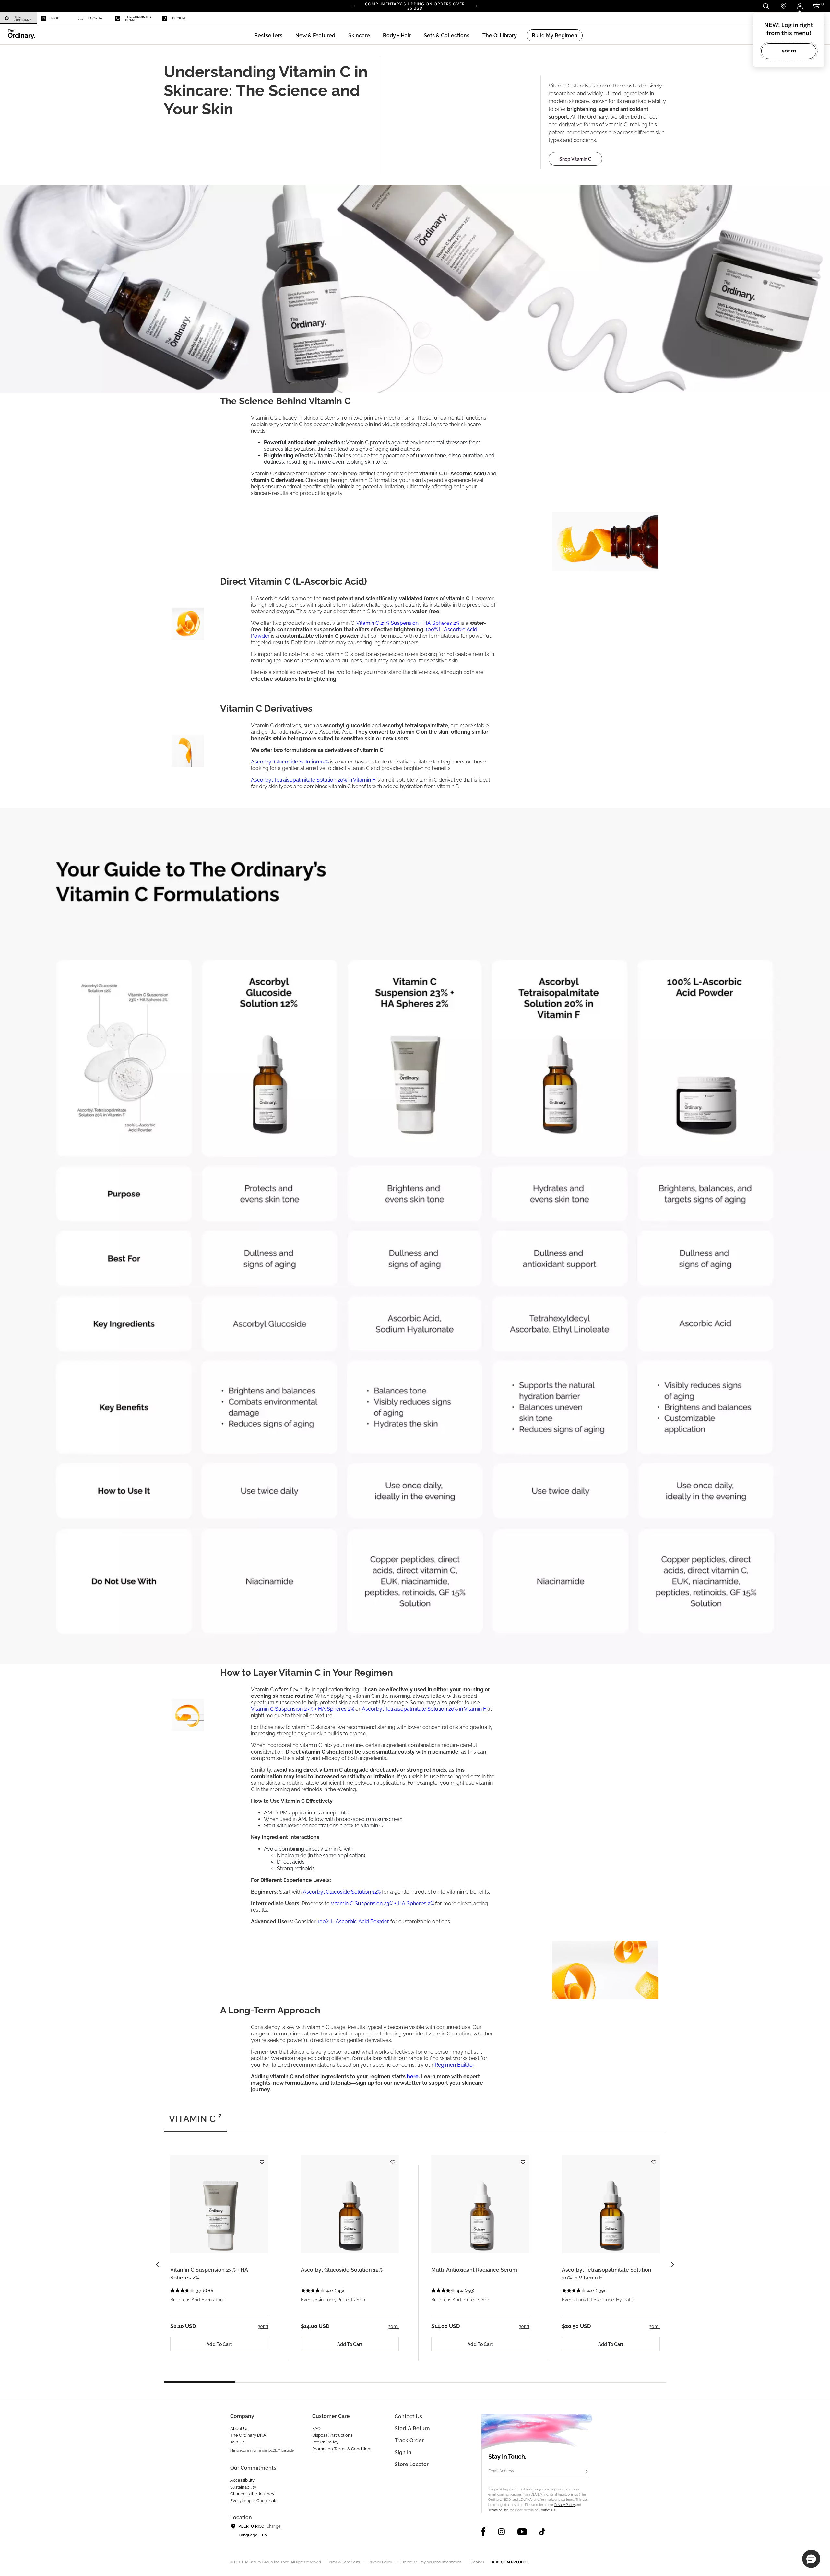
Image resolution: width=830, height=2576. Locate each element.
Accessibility (242, 2480)
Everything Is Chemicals (254, 2501)
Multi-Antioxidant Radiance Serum (474, 2270)
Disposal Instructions (332, 2435)
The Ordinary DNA (248, 2435)
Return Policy (325, 2442)
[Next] (477, 6)
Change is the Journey (252, 2494)
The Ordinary (23, 18)
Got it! (789, 51)
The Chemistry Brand (138, 18)
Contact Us (547, 2510)
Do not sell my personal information (432, 2562)
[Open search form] (766, 6)
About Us (239, 2428)
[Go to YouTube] (522, 2532)
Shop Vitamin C (575, 159)
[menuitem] (18, 18)
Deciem (178, 18)
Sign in (403, 2452)
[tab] (195, 2122)
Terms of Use (498, 2510)
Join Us (237, 2442)
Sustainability (243, 2487)
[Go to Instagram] (501, 2532)
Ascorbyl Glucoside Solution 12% (342, 2270)
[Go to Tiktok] (542, 2532)
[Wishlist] (262, 2159)
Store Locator (412, 2464)
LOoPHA (95, 18)
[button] (315, 35)
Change (273, 2526)
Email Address (501, 2471)
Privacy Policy (564, 2505)
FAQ (316, 2428)
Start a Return (412, 2428)
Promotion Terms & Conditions (342, 2449)
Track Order (409, 2440)
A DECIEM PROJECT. (510, 2562)
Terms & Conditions (343, 2562)
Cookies (478, 2562)
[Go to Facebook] (484, 2532)
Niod (55, 18)
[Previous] (353, 6)
